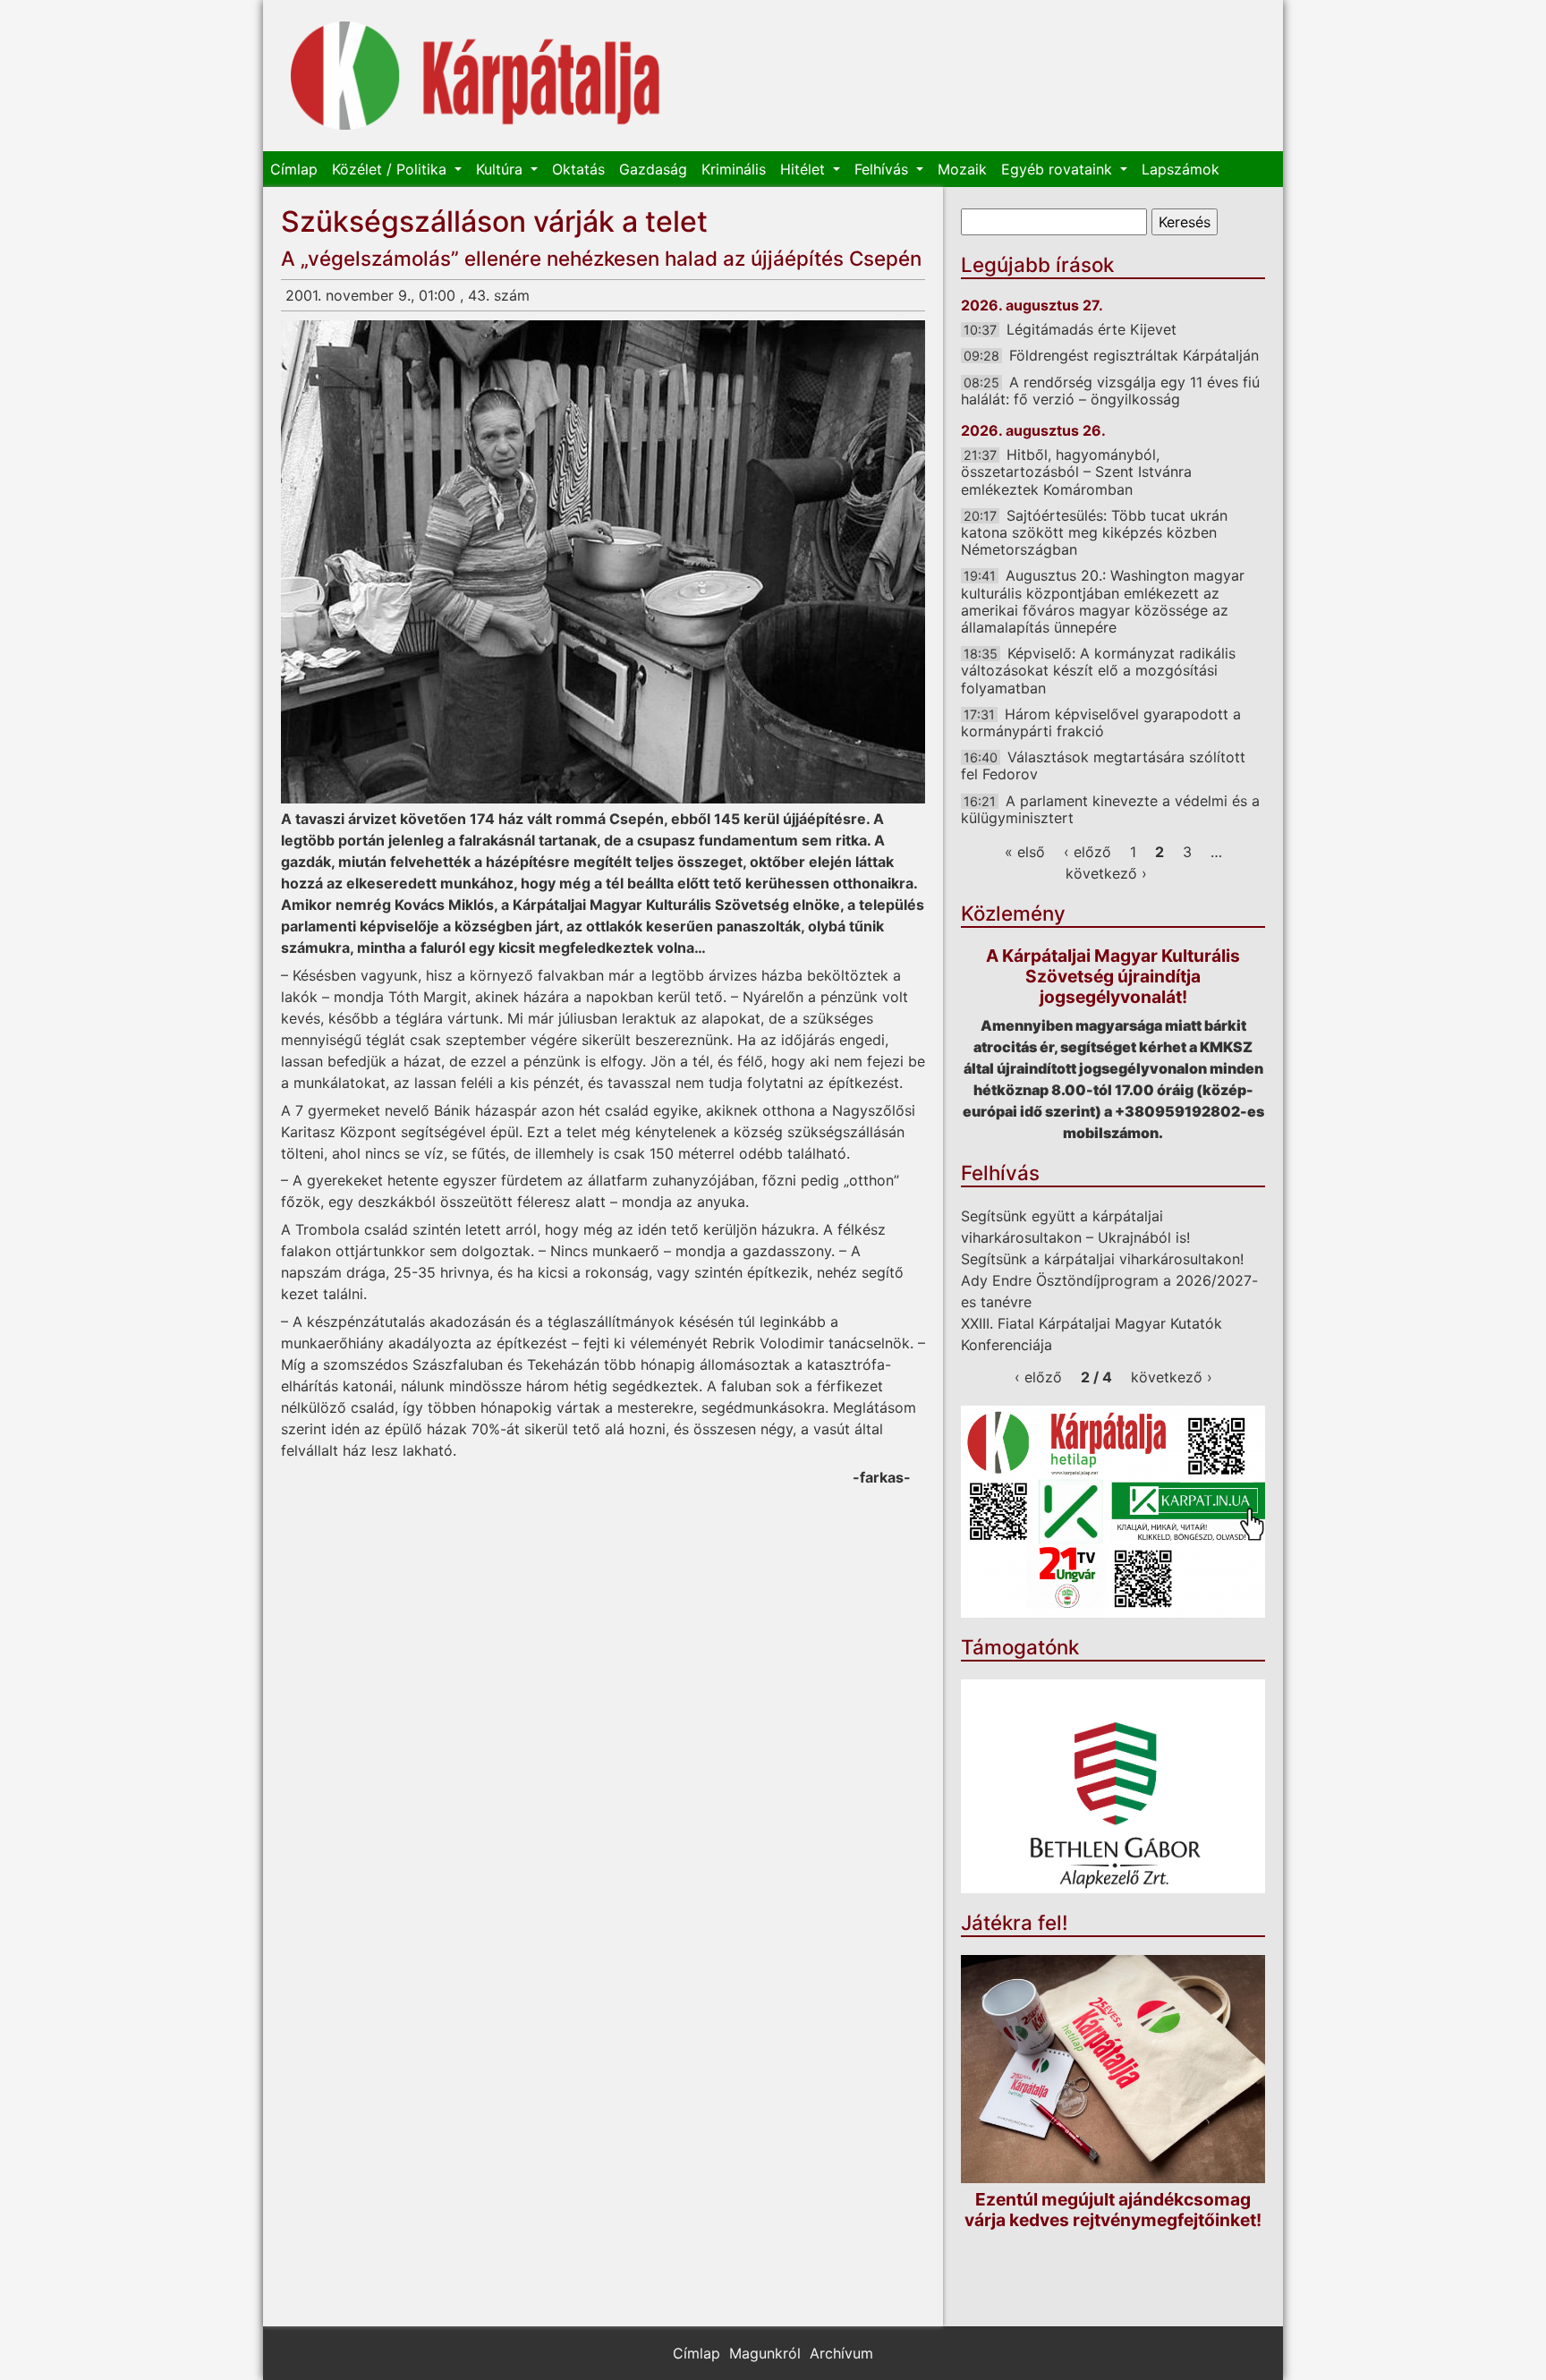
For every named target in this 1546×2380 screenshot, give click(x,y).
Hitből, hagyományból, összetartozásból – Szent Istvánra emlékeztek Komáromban (1076, 472)
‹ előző (1087, 852)
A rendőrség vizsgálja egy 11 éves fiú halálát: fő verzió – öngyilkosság (1110, 391)
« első (1025, 852)
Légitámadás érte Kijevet (1092, 329)
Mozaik (962, 169)
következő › (1106, 873)
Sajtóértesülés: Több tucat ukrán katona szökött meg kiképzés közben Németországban (1094, 532)
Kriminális (734, 169)
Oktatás (578, 169)
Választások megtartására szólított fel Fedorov (1103, 765)
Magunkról (765, 2353)
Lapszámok (1181, 169)
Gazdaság (653, 169)
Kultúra (501, 169)
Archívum (841, 2353)
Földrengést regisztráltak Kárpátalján (1134, 355)
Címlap (294, 169)
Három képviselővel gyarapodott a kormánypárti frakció (1101, 722)
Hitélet (805, 169)
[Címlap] (476, 76)
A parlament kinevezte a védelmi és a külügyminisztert (1110, 809)
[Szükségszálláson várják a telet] (603, 562)
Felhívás (883, 169)
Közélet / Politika (391, 169)
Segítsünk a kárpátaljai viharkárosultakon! (1102, 1259)
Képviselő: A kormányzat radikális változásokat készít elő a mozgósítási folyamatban (1098, 670)
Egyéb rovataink (1059, 169)
